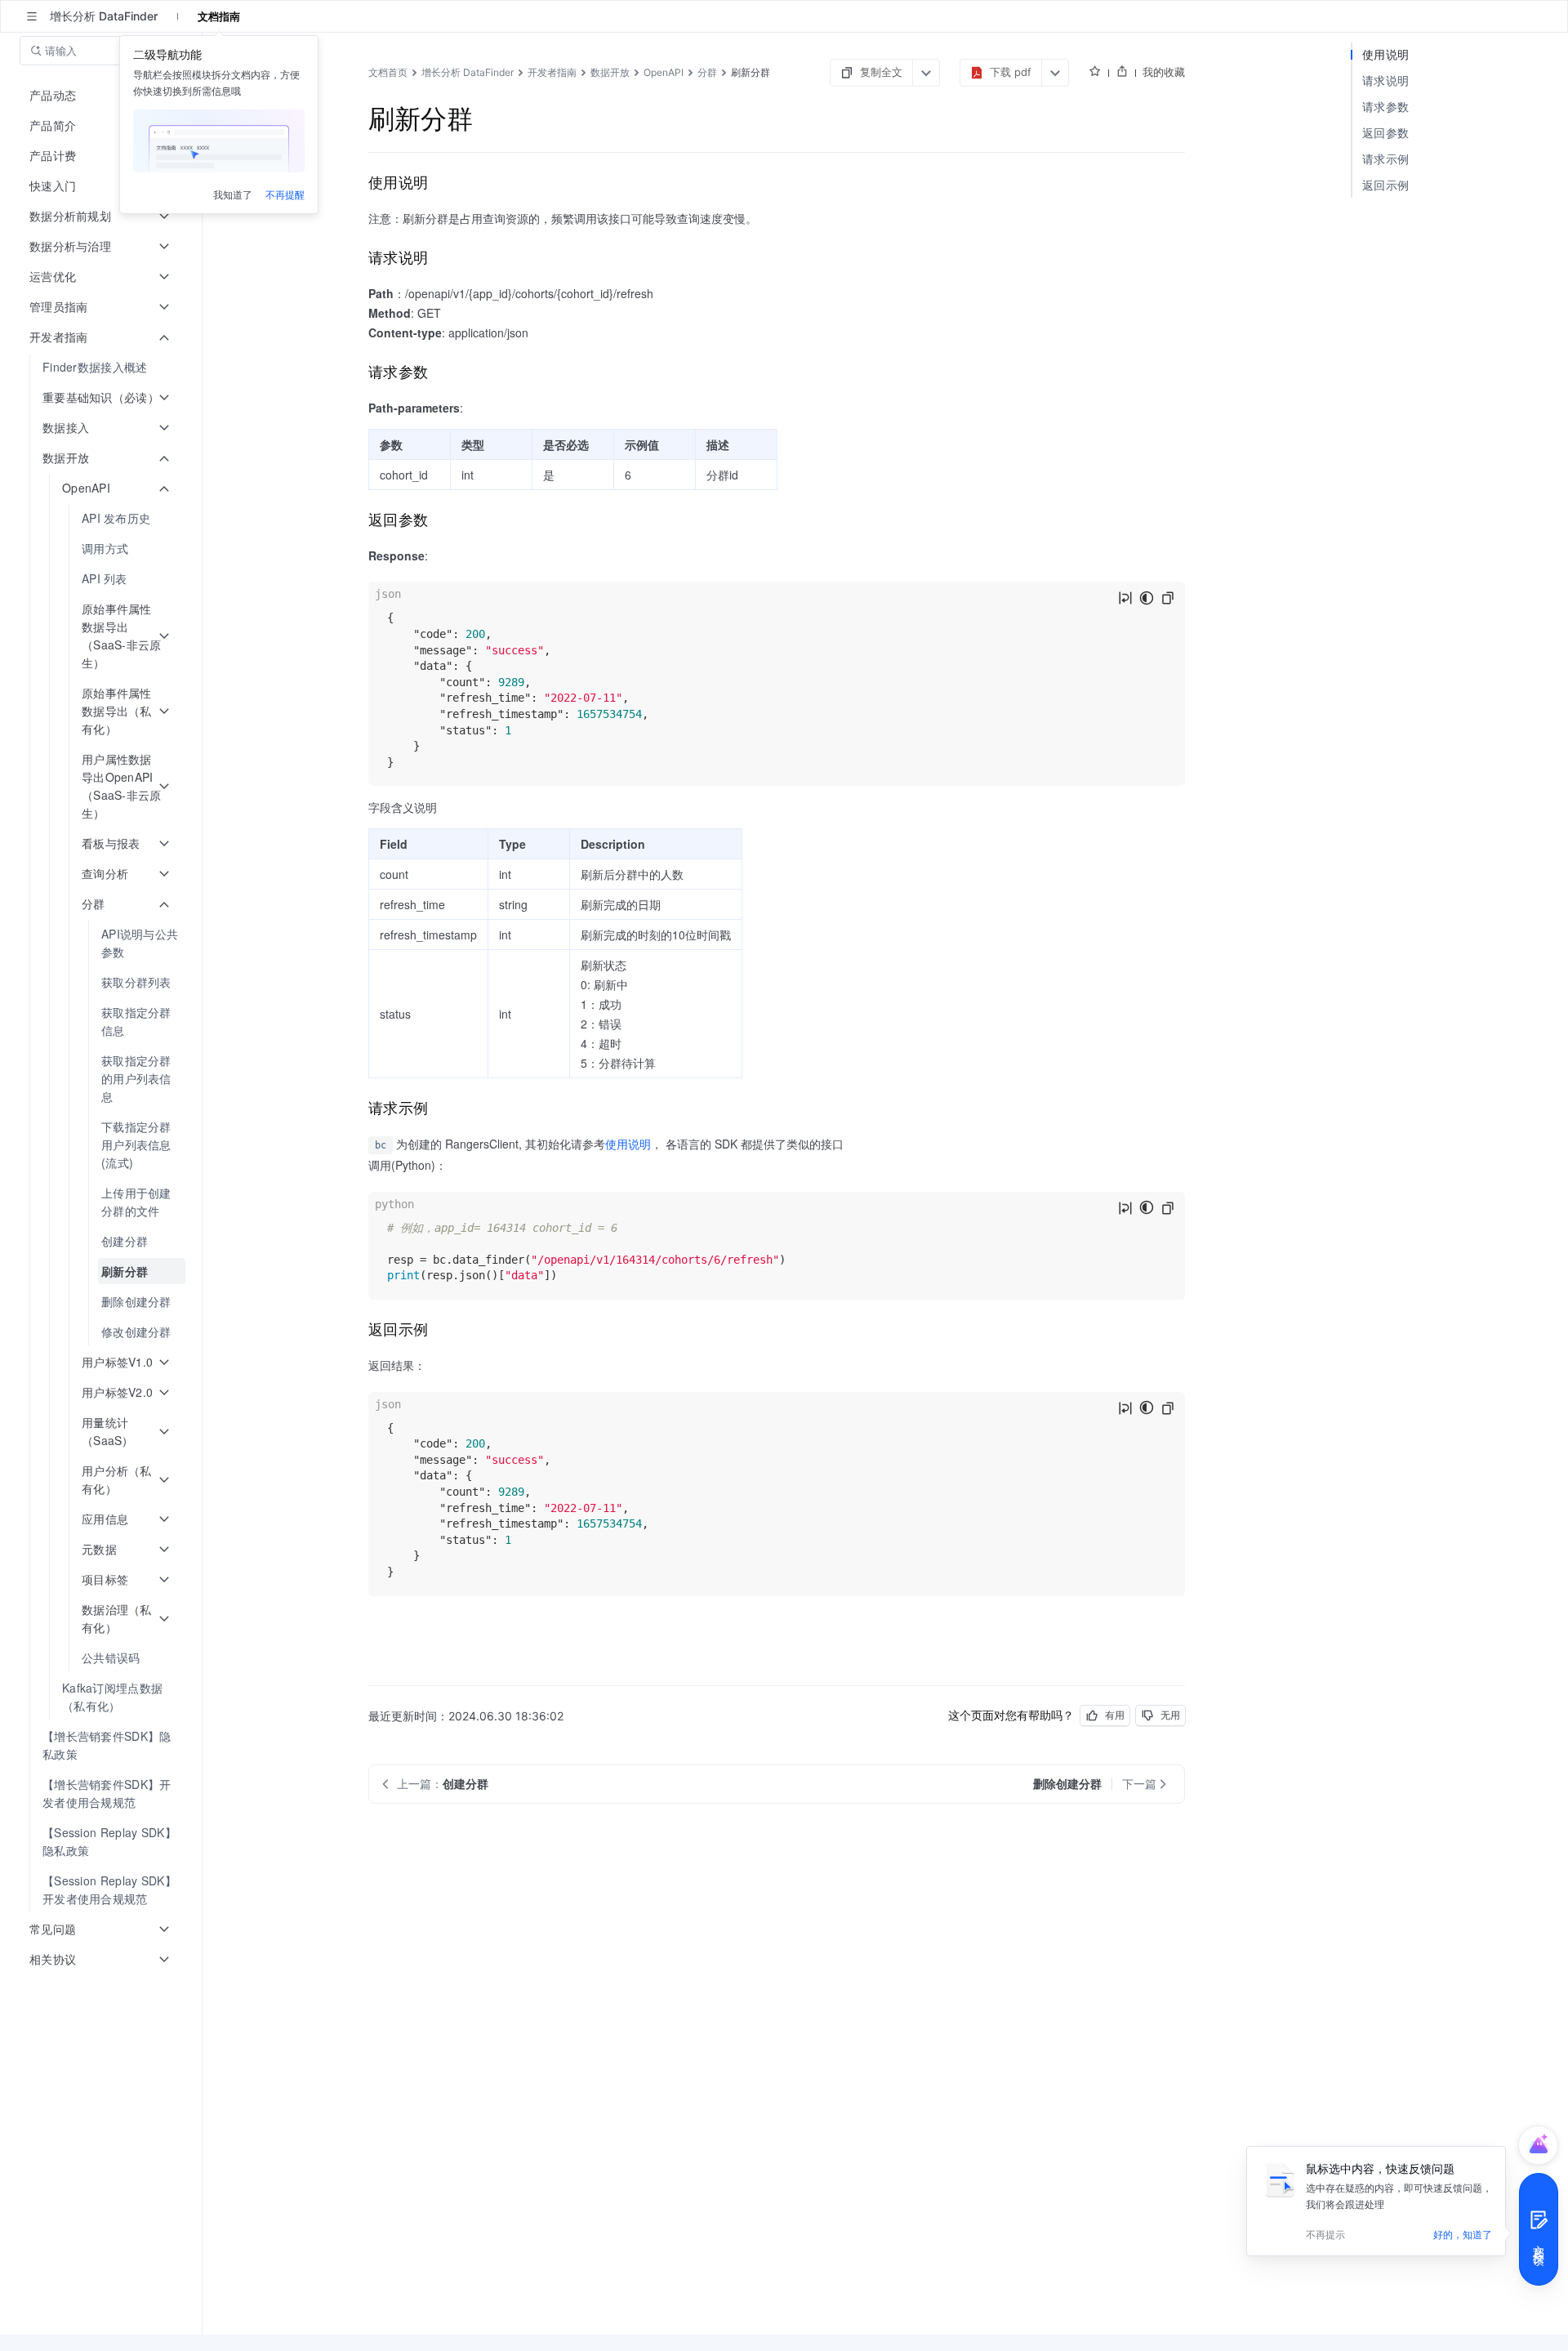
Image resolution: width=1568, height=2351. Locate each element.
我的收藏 (1164, 72)
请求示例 (1385, 159)
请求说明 (1385, 80)
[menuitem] (102, 367)
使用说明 (628, 1144)
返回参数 (1385, 133)
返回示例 (1385, 185)
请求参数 (1385, 107)
